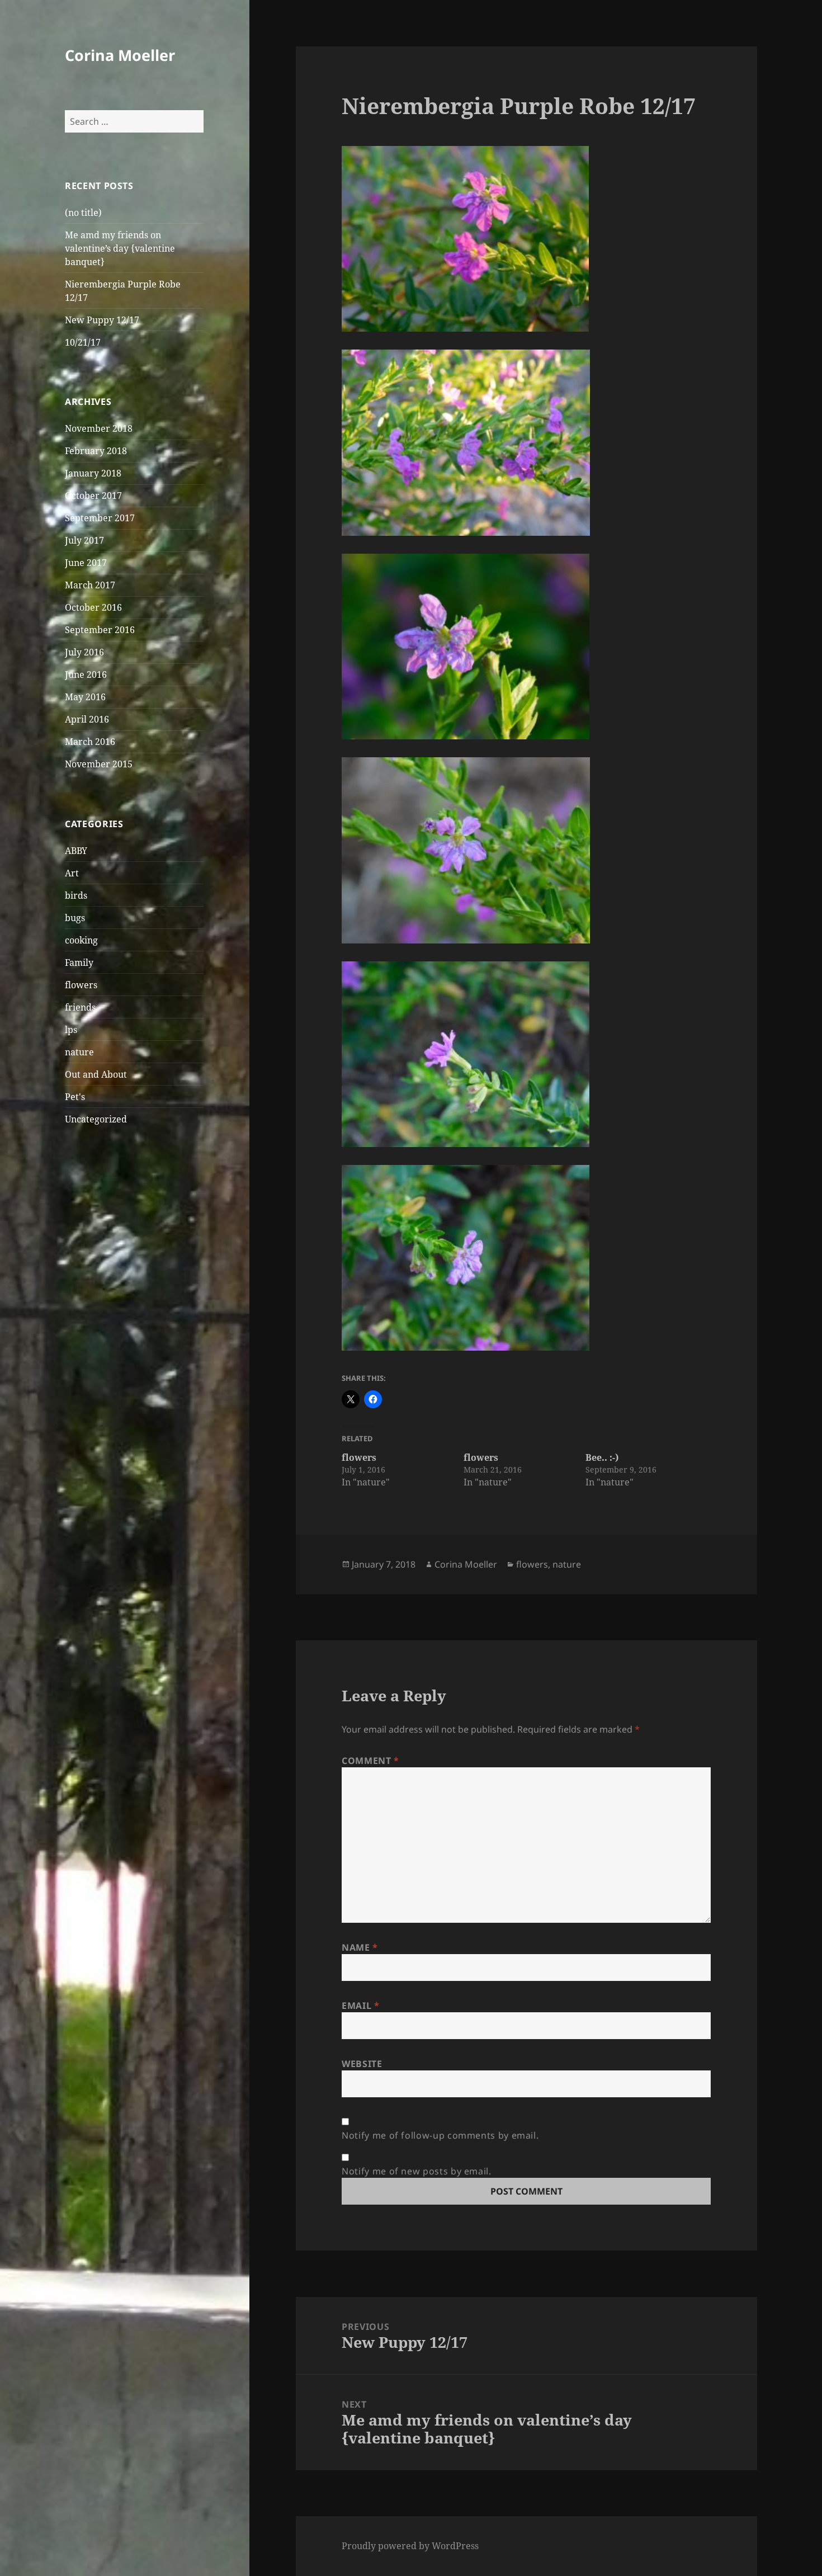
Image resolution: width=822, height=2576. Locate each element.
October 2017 (93, 496)
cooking (81, 940)
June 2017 (86, 563)
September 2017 (100, 518)
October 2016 (93, 607)
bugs (75, 918)
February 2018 (96, 451)
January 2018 (93, 473)
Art (72, 873)
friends (80, 1007)
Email (360, 2006)
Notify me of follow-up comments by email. (440, 2135)
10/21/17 (83, 342)
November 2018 (99, 428)
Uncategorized (96, 1119)
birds (76, 895)
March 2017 (90, 585)
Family (79, 963)
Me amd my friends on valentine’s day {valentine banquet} (120, 248)
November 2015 (99, 764)
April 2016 (87, 719)
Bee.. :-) (602, 1457)
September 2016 (100, 630)
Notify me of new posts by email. (416, 2171)
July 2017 (84, 540)
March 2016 (90, 742)
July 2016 (84, 652)
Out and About (96, 1074)
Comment (370, 1761)
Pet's (75, 1097)
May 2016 (85, 697)
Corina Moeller (120, 55)
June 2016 (86, 674)
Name (360, 1947)
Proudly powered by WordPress (410, 2546)
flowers (81, 985)
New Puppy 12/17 (102, 320)
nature (79, 1052)
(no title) (83, 213)
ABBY (76, 851)
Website (362, 2064)
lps (71, 1030)
